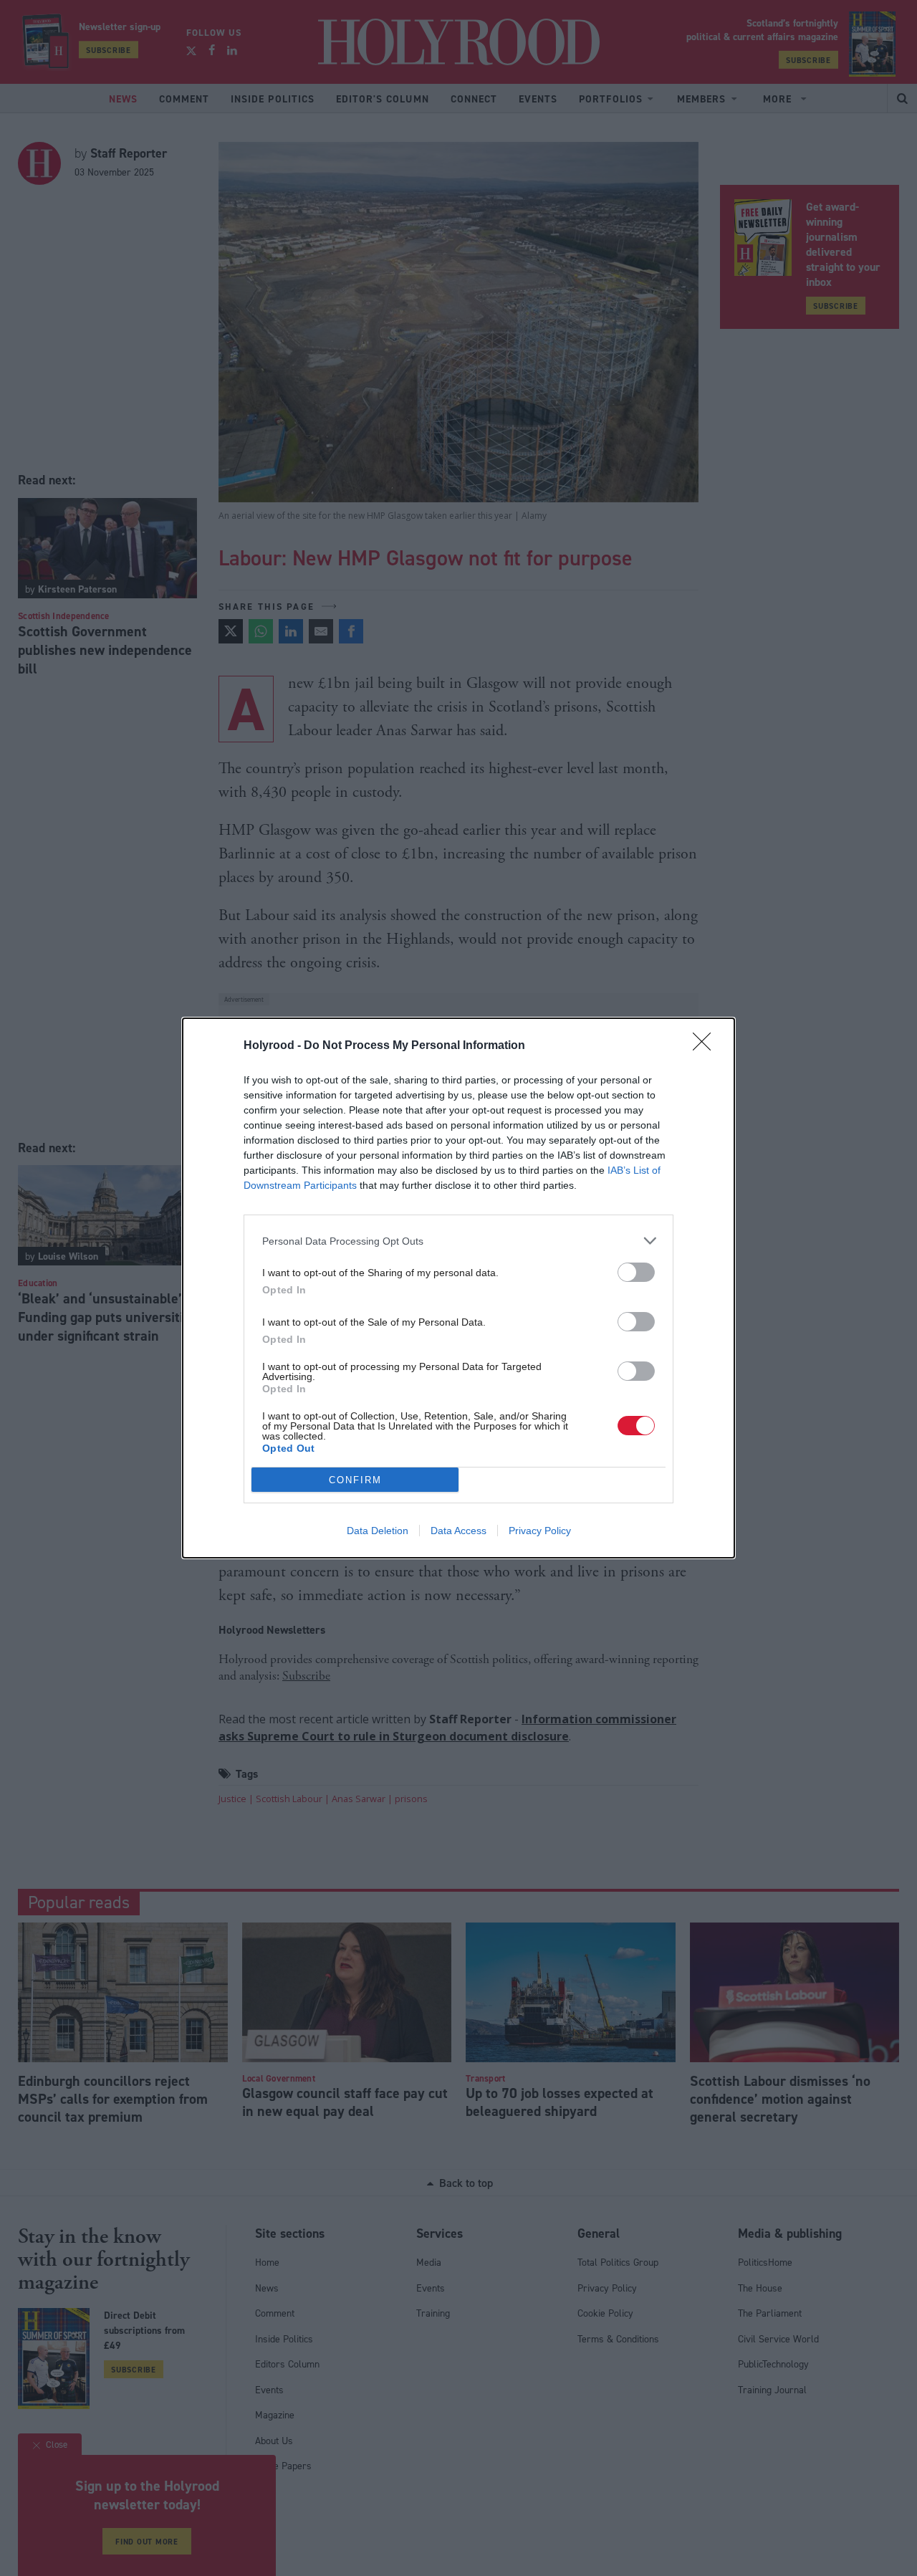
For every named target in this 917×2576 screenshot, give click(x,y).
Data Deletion (378, 1531)
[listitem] (458, 1241)
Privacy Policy (540, 1531)
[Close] (706, 1046)
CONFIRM (355, 1480)
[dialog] (458, 1288)
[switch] (636, 1272)
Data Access (458, 1531)
